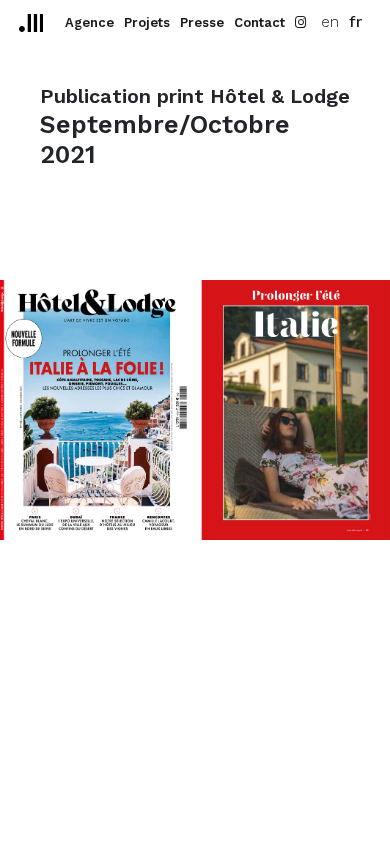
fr (355, 21)
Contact (259, 22)
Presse (202, 22)
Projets (147, 22)
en (330, 21)
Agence (89, 22)
